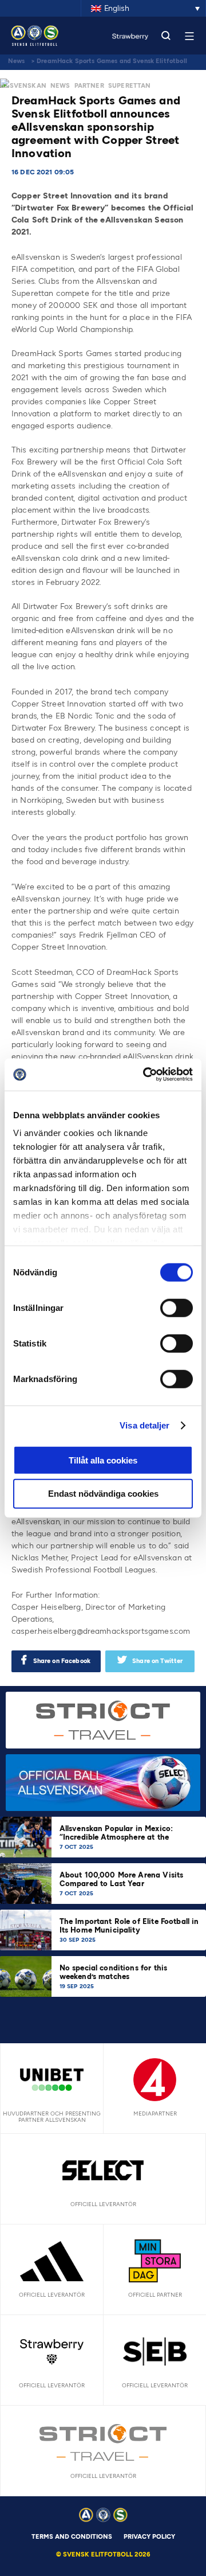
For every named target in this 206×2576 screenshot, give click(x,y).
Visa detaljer (144, 1425)
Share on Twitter (157, 1661)
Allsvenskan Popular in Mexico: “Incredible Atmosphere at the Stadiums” (116, 1837)
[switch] (177, 1307)
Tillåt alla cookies (103, 1460)
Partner (89, 86)
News (17, 61)
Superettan (130, 86)
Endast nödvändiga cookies (103, 1494)
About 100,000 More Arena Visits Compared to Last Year (122, 1879)
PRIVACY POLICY (149, 2537)
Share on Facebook (62, 1661)
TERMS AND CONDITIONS (72, 2537)
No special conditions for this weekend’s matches (114, 1972)
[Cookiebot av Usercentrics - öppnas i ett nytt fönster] (145, 1075)
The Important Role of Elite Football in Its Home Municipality (129, 1926)
